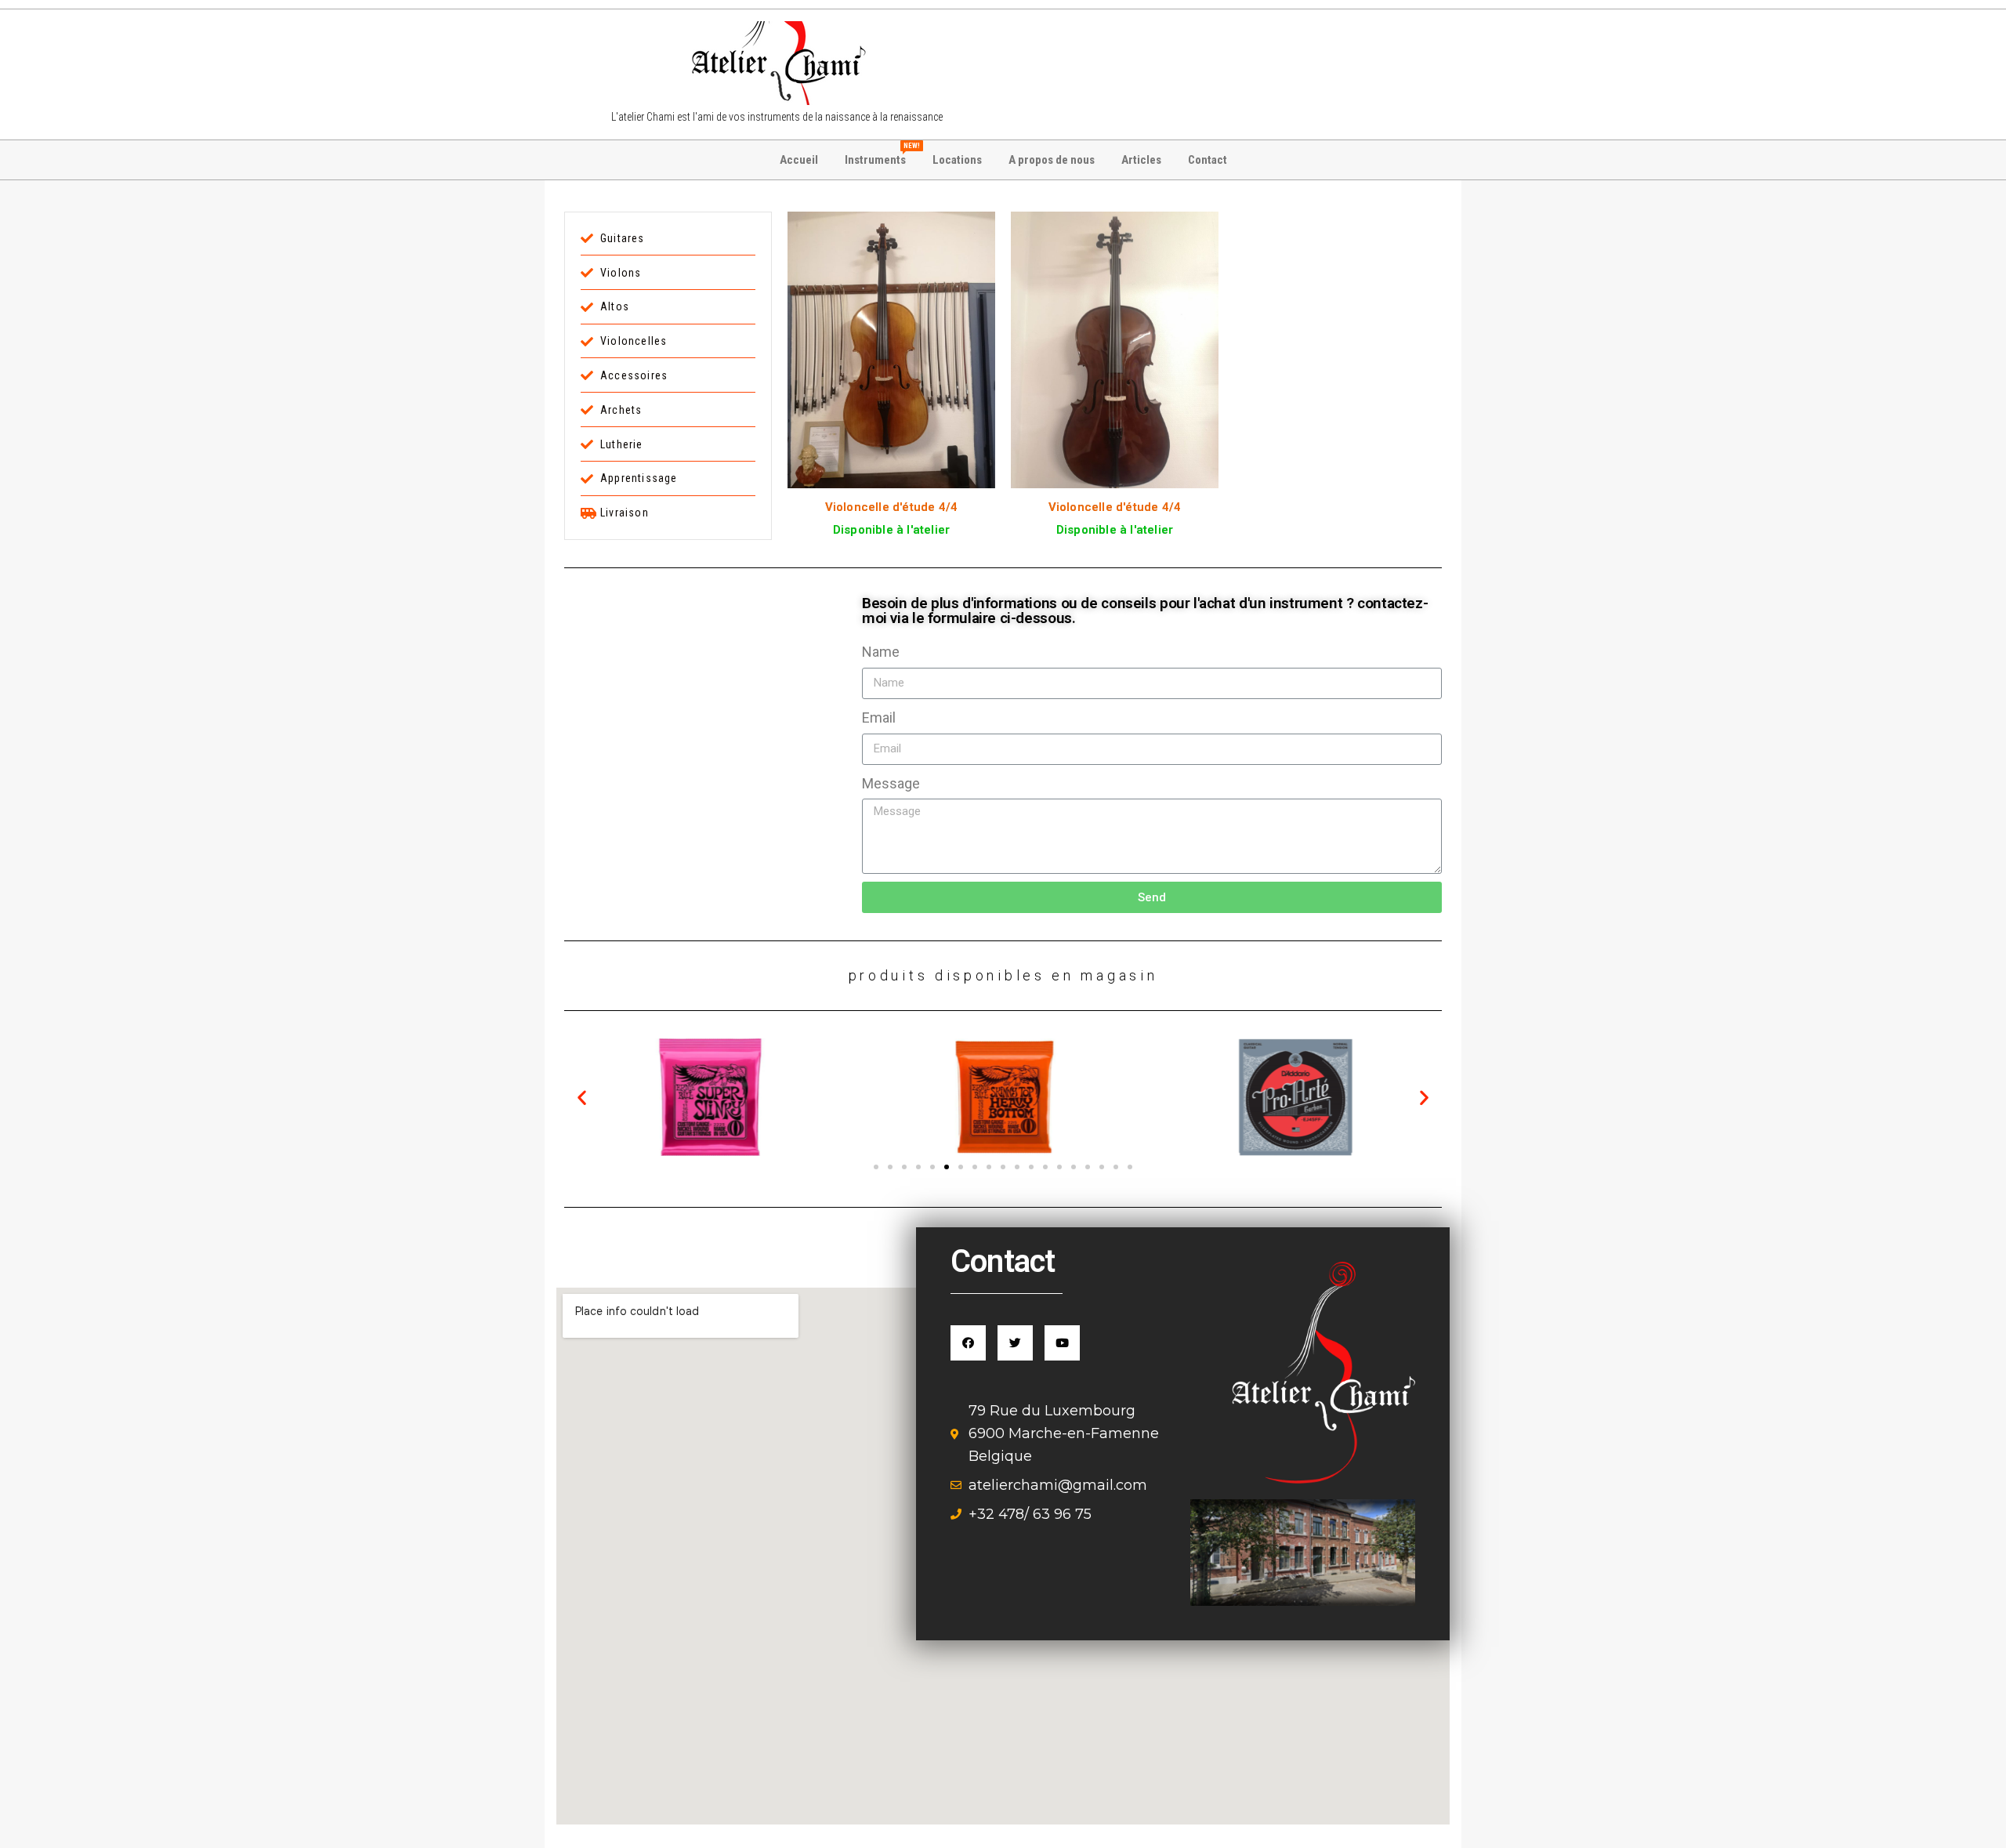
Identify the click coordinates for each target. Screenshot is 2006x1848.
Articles (1141, 160)
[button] (876, 1167)
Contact (1208, 160)
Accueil (799, 160)
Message (891, 783)
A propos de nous (1052, 160)
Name (881, 652)
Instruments (881, 154)
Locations (957, 160)
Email (879, 717)
